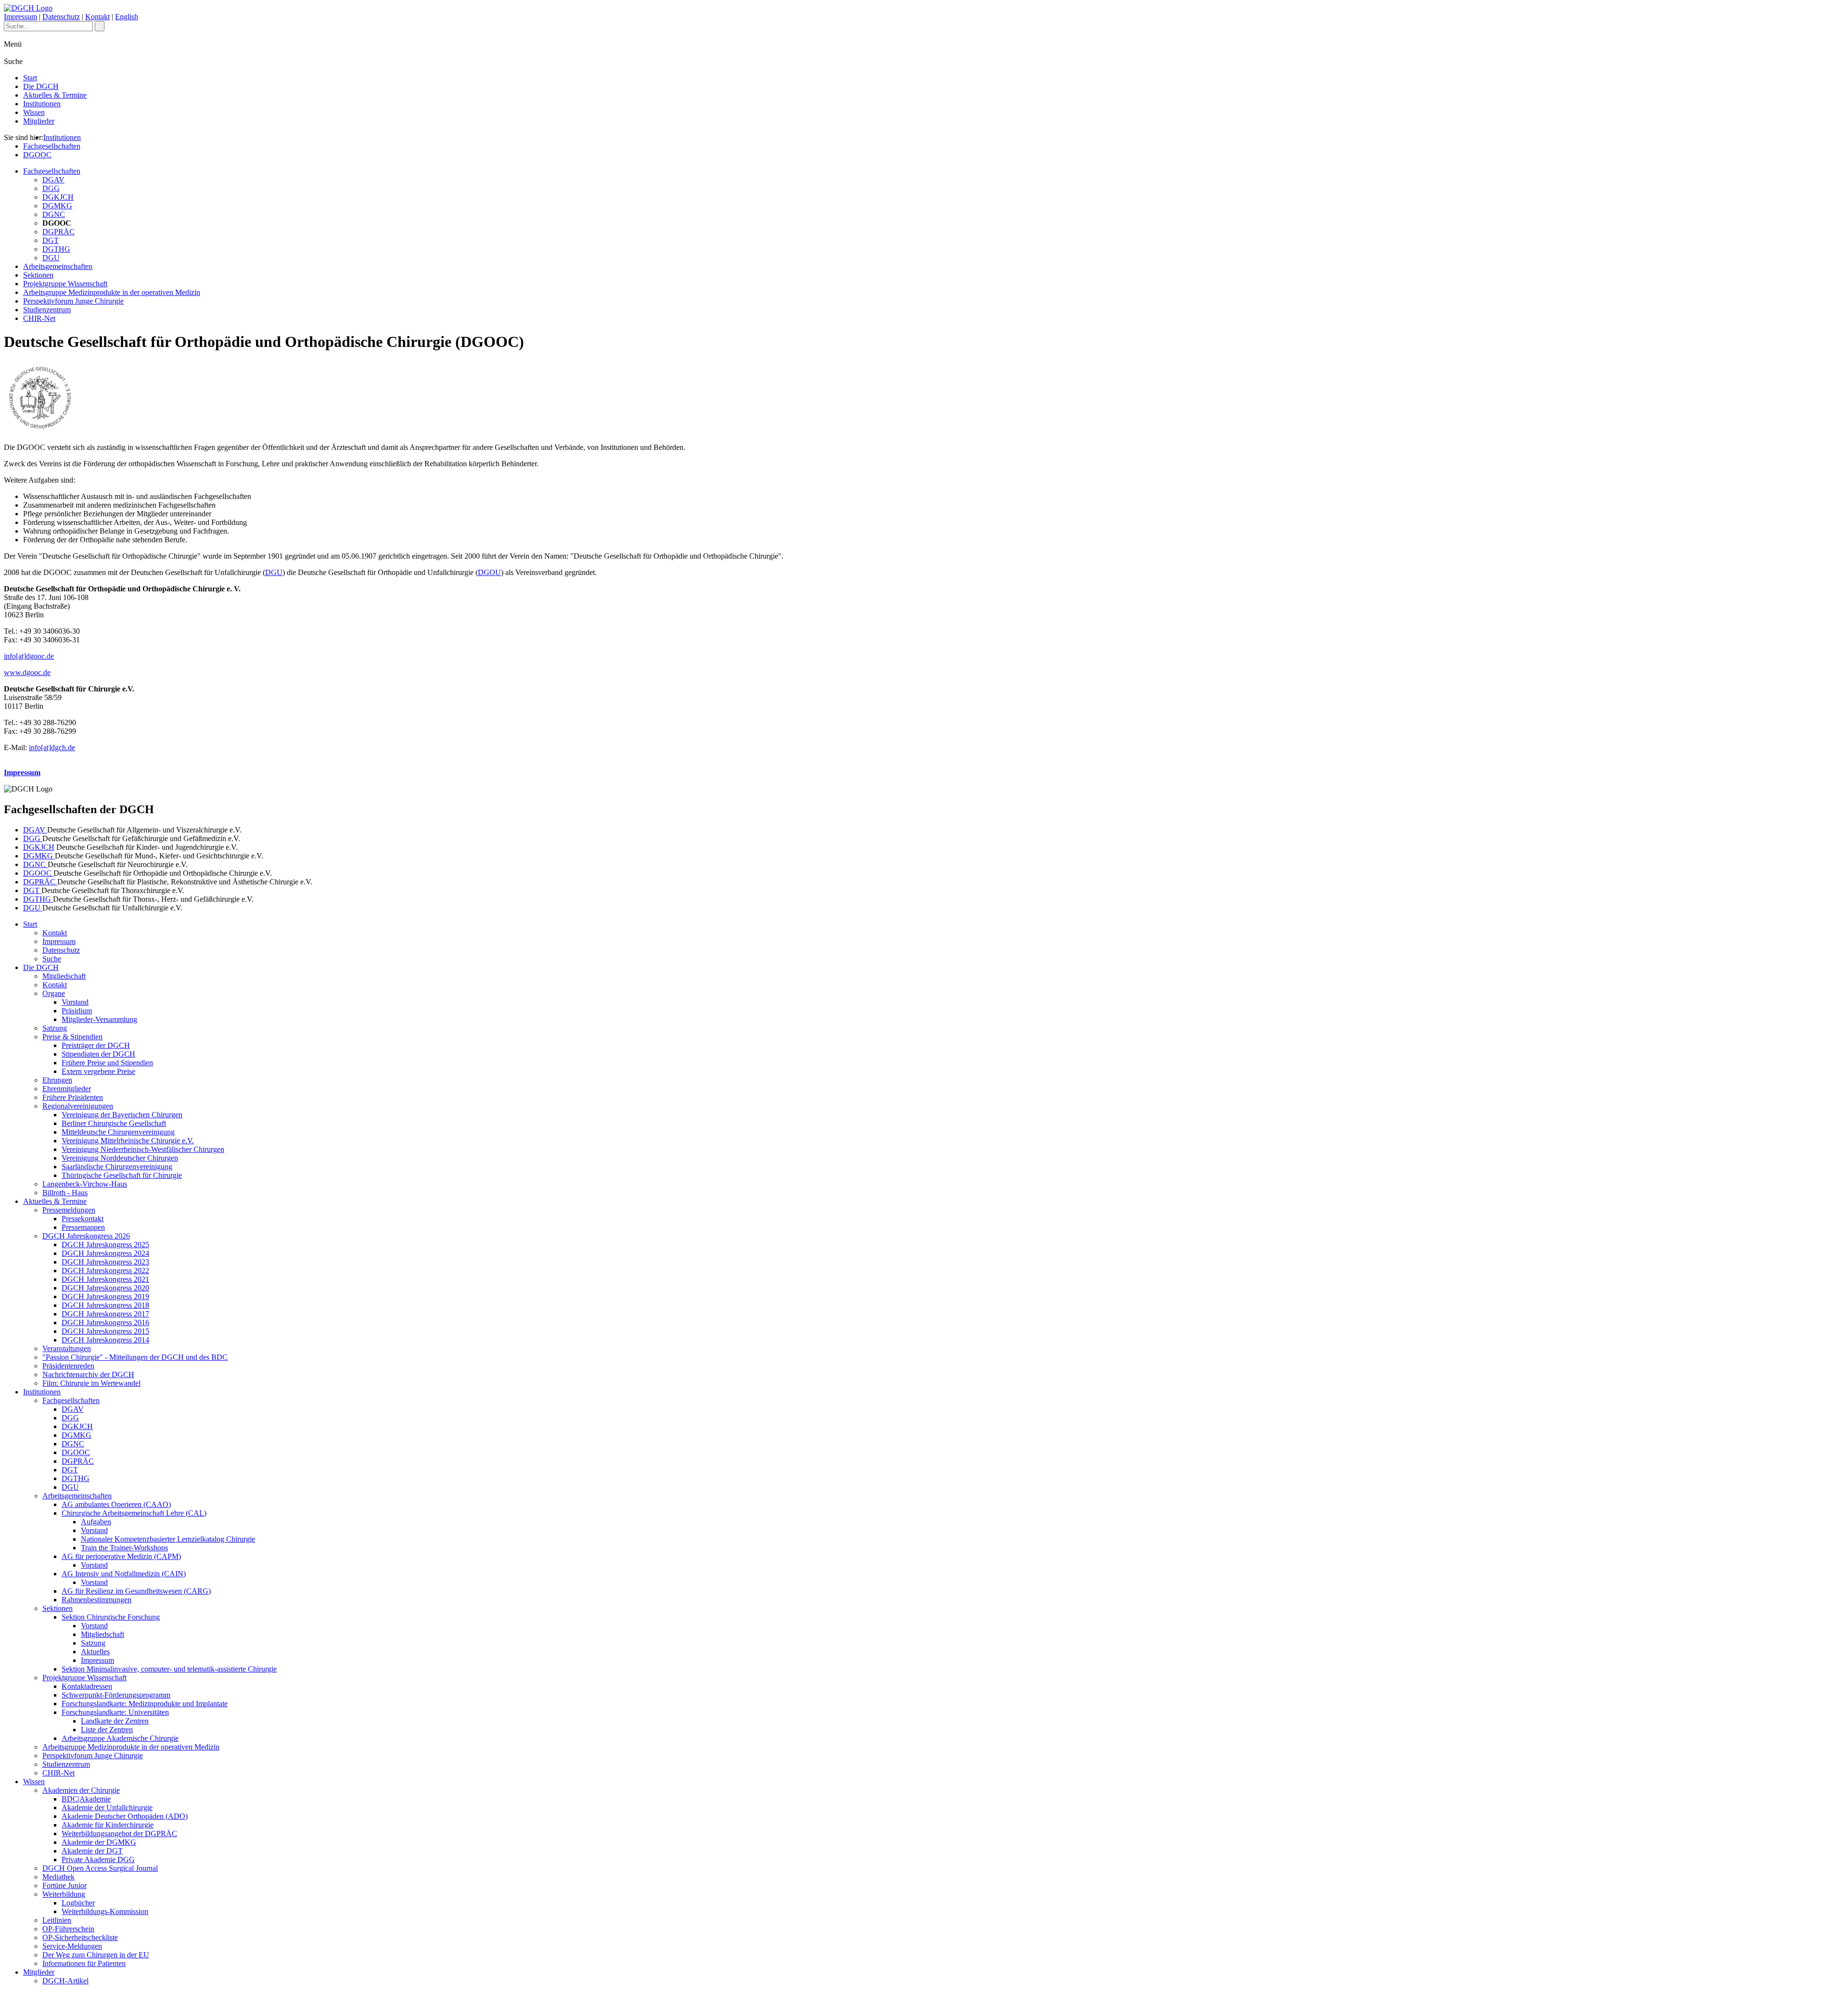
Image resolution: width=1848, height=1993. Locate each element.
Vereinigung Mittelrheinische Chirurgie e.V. (128, 1141)
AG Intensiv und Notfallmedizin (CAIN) (124, 1574)
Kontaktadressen (87, 1686)
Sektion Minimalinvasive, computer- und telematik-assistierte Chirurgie (169, 1669)
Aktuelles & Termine (55, 95)
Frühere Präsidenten (73, 1097)
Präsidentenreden (68, 1366)
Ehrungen (57, 1080)
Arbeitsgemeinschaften (58, 266)
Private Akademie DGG (98, 1859)
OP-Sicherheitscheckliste (80, 1937)
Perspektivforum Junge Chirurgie (73, 301)
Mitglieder (39, 121)
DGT (51, 240)
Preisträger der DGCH (96, 1045)
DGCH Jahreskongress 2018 (105, 1305)
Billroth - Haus (65, 1193)
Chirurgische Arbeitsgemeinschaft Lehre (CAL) (134, 1513)
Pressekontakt (83, 1219)
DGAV (53, 180)
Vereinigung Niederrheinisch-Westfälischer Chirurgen (143, 1149)
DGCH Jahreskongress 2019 (105, 1297)
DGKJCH (58, 197)
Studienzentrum (47, 310)
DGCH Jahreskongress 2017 (105, 1314)
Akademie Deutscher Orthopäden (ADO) (125, 1816)
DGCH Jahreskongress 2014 (105, 1340)
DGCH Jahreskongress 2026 (86, 1236)
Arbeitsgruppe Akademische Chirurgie (120, 1738)
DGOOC (37, 155)
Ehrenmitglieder (67, 1089)
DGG (51, 188)
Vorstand (75, 1002)
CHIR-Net (39, 318)
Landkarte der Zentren (115, 1721)
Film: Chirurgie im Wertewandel (91, 1383)
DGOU (489, 572)
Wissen (34, 112)
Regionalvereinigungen (78, 1106)
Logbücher (78, 1903)
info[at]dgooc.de (29, 656)
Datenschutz (61, 17)
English (127, 17)
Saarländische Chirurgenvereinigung (117, 1167)
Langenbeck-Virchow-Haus (85, 1184)
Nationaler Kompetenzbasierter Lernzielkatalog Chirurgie (168, 1539)
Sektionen (38, 275)
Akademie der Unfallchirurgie (107, 1808)
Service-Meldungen (72, 1946)
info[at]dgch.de (52, 747)
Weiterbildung (64, 1894)
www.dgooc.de (27, 672)
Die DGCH (41, 86)
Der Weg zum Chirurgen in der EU (96, 1955)
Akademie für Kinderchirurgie (108, 1825)
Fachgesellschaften (52, 146)
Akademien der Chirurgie (81, 1790)
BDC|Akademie (86, 1799)
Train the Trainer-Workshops (124, 1548)
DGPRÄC (58, 232)
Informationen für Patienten (84, 1963)
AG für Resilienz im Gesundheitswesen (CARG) (136, 1591)
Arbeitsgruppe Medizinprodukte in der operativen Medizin (112, 292)
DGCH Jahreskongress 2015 (105, 1331)
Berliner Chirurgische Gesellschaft (114, 1123)
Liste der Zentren (107, 1730)
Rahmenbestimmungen (96, 1600)
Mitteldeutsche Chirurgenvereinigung (118, 1132)
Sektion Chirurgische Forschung (111, 1617)
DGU (51, 258)
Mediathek (58, 1877)
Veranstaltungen (67, 1348)
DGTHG (56, 249)
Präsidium (77, 1011)
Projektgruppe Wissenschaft (65, 284)
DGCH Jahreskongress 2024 (105, 1253)
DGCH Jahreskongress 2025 (105, 1245)
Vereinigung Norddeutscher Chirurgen (120, 1158)
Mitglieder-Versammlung (99, 1019)
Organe (54, 993)
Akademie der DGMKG (99, 1842)
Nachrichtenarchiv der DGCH (88, 1374)
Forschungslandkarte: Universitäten (115, 1712)
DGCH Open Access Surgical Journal (100, 1868)
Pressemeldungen (69, 1210)
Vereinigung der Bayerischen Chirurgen (122, 1115)
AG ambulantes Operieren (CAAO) (116, 1504)
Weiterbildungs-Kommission (105, 1911)
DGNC (54, 214)
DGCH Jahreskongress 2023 (105, 1262)
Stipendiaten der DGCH (98, 1054)
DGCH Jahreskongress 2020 (105, 1288)
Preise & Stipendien (72, 1037)
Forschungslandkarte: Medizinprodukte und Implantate (145, 1704)
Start (30, 78)
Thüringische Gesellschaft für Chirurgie (122, 1175)
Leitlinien (57, 1920)
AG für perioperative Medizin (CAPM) (121, 1556)
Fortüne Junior (64, 1885)
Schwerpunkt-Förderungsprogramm (116, 1695)
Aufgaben (96, 1522)
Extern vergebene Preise (98, 1071)
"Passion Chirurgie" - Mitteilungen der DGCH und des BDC (135, 1357)
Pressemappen (83, 1227)
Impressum (20, 17)
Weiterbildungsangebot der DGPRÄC (119, 1833)
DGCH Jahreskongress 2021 (105, 1279)
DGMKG (57, 206)
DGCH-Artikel (65, 1981)
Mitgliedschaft (64, 976)
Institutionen (42, 104)
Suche (52, 959)
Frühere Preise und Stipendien (107, 1063)
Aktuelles (95, 1652)
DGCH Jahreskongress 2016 (105, 1322)
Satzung (55, 1028)
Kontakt (97, 17)
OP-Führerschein (68, 1929)
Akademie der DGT (92, 1851)
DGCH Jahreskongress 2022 (105, 1271)
